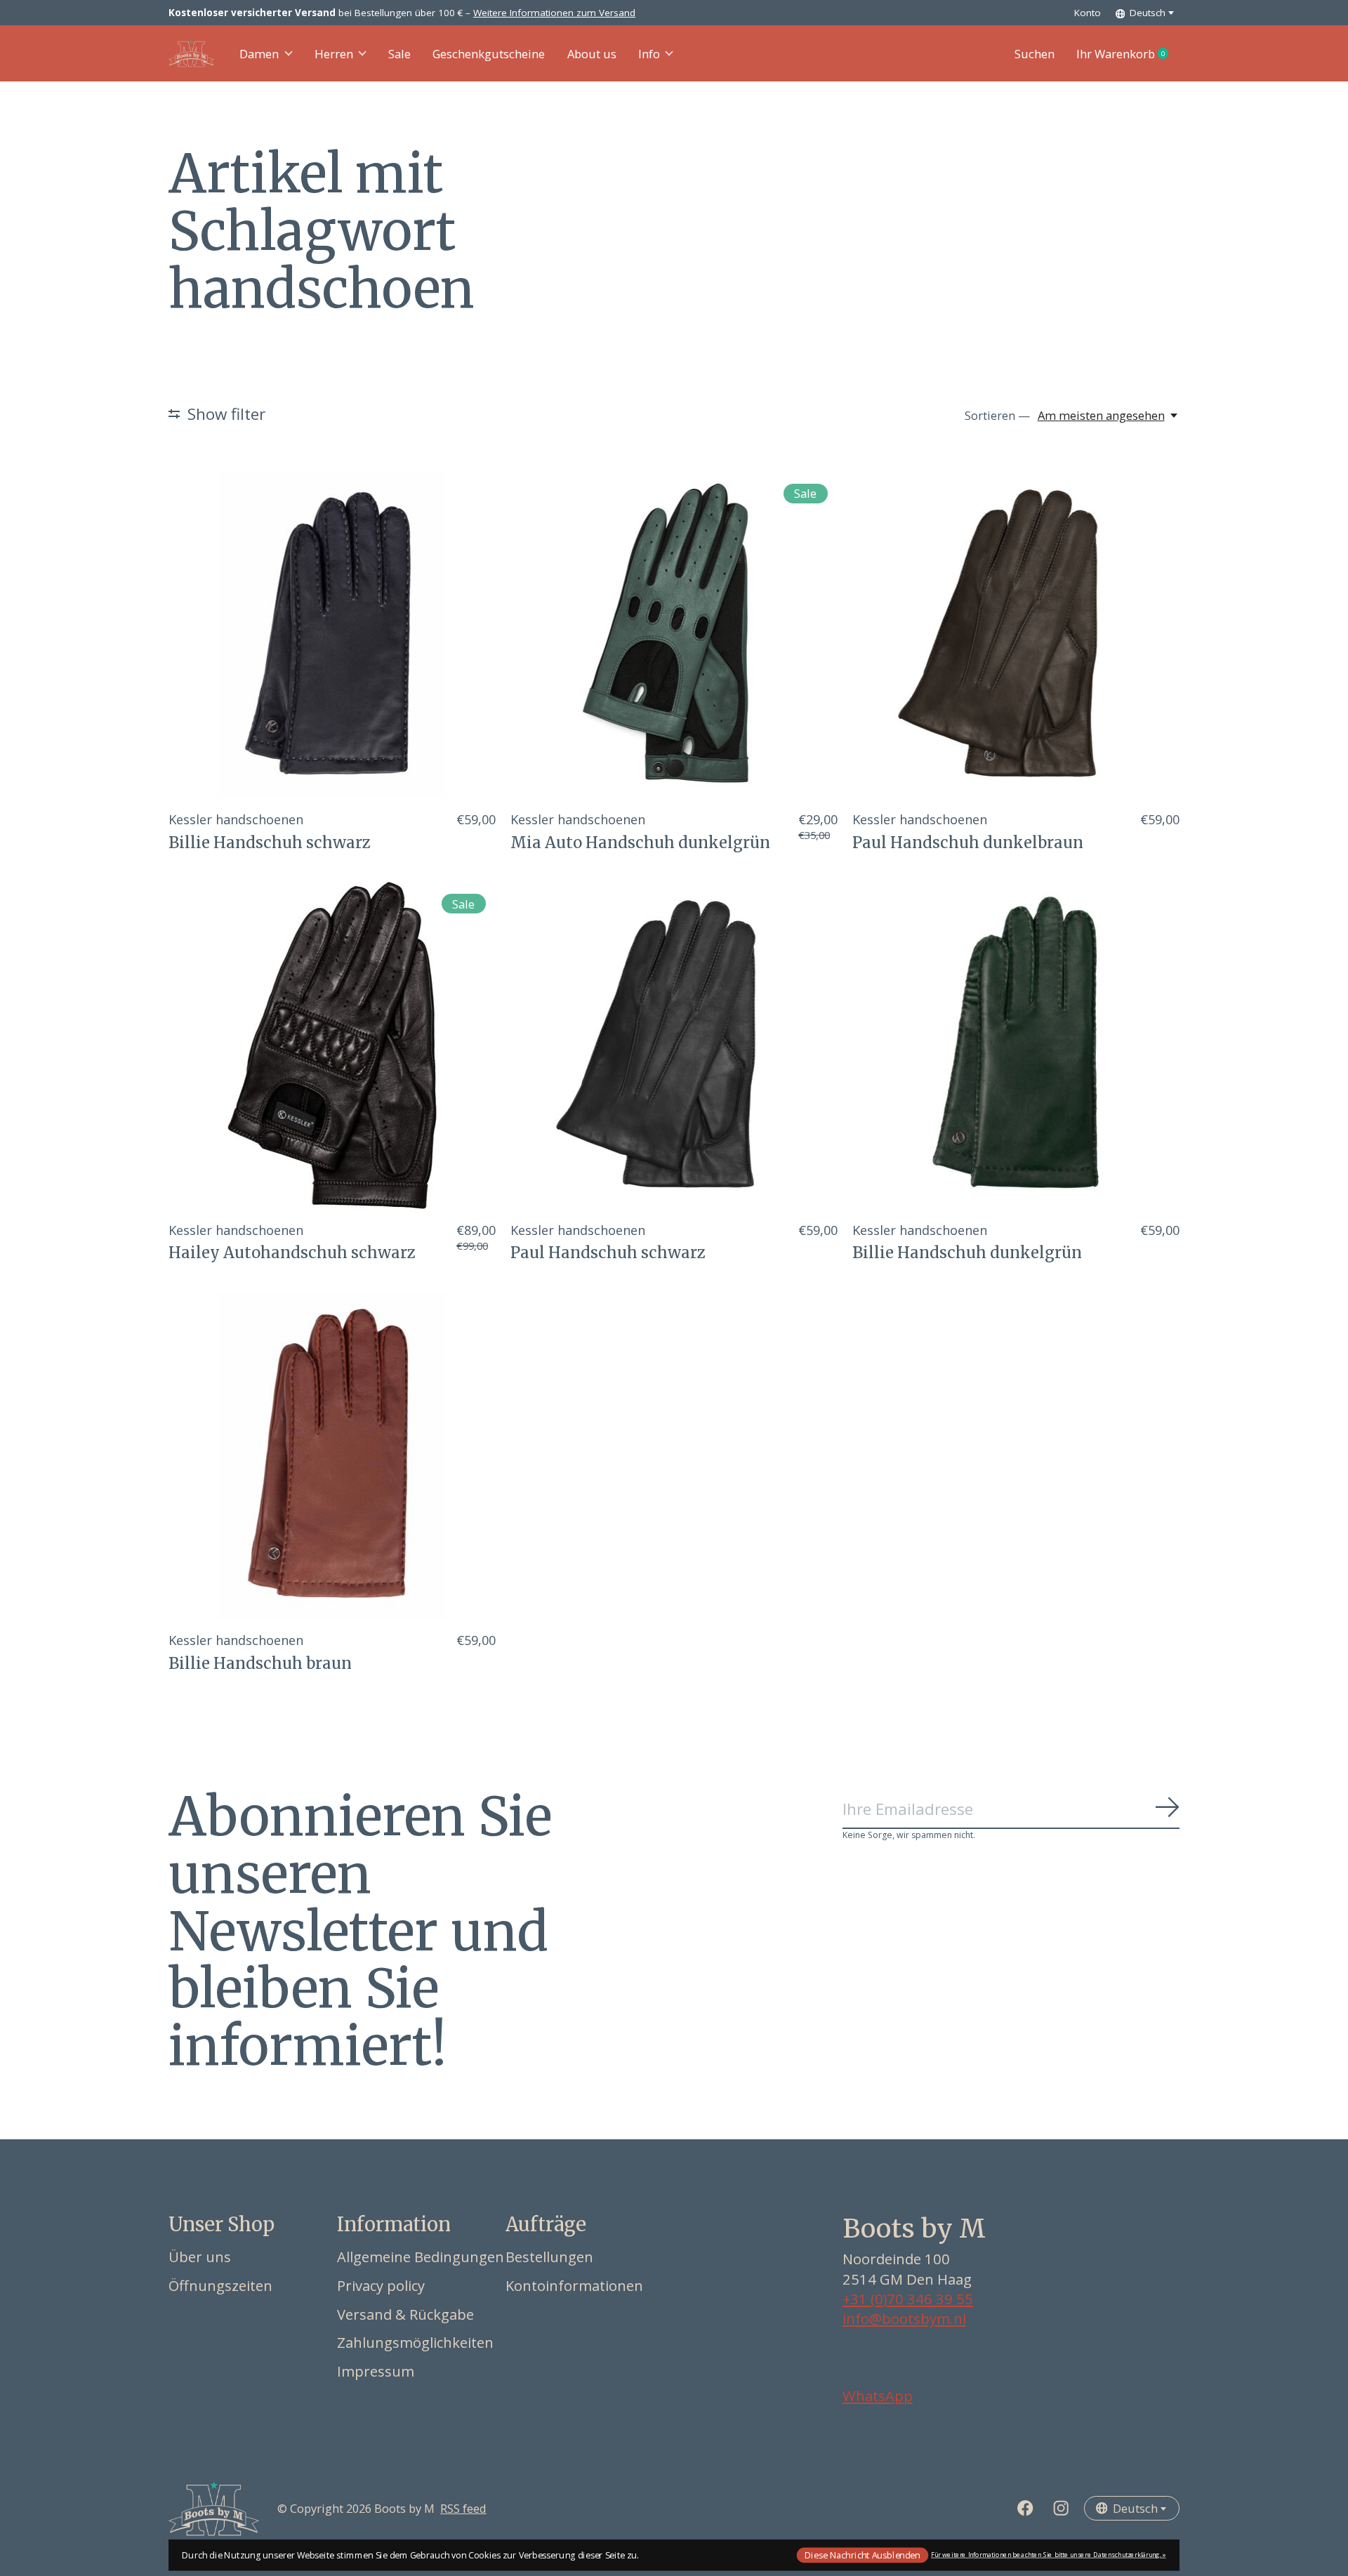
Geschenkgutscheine (489, 54)
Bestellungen (549, 2257)
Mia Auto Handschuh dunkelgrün (640, 843)
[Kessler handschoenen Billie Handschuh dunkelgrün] (1016, 1045)
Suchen (1035, 54)
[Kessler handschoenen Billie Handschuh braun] (332, 1455)
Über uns (200, 2257)
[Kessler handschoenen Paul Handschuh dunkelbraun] (1016, 635)
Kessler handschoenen (236, 819)
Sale (399, 54)
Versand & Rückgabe (405, 2314)
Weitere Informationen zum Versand (554, 13)
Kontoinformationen (574, 2285)
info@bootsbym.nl (904, 2318)
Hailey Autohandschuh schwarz (292, 1253)
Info (649, 54)
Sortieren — (997, 415)
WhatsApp (878, 2396)
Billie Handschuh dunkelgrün (967, 1253)
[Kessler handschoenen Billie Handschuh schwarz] (332, 635)
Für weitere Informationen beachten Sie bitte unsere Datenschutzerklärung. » (1049, 2555)
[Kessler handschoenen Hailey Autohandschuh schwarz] (332, 1045)
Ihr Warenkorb (1128, 54)
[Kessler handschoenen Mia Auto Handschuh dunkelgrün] (674, 635)
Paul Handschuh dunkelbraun (968, 843)
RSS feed (463, 2508)
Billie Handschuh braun (260, 1663)
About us (592, 54)
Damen (259, 54)
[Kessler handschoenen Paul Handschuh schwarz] (674, 1045)
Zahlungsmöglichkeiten (415, 2342)
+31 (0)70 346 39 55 (908, 2299)
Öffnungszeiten (220, 2285)
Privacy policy (381, 2285)
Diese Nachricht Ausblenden (862, 2555)
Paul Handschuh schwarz (608, 1253)
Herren (334, 54)
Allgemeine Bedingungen (421, 2257)
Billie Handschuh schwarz (270, 843)
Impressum (376, 2371)
